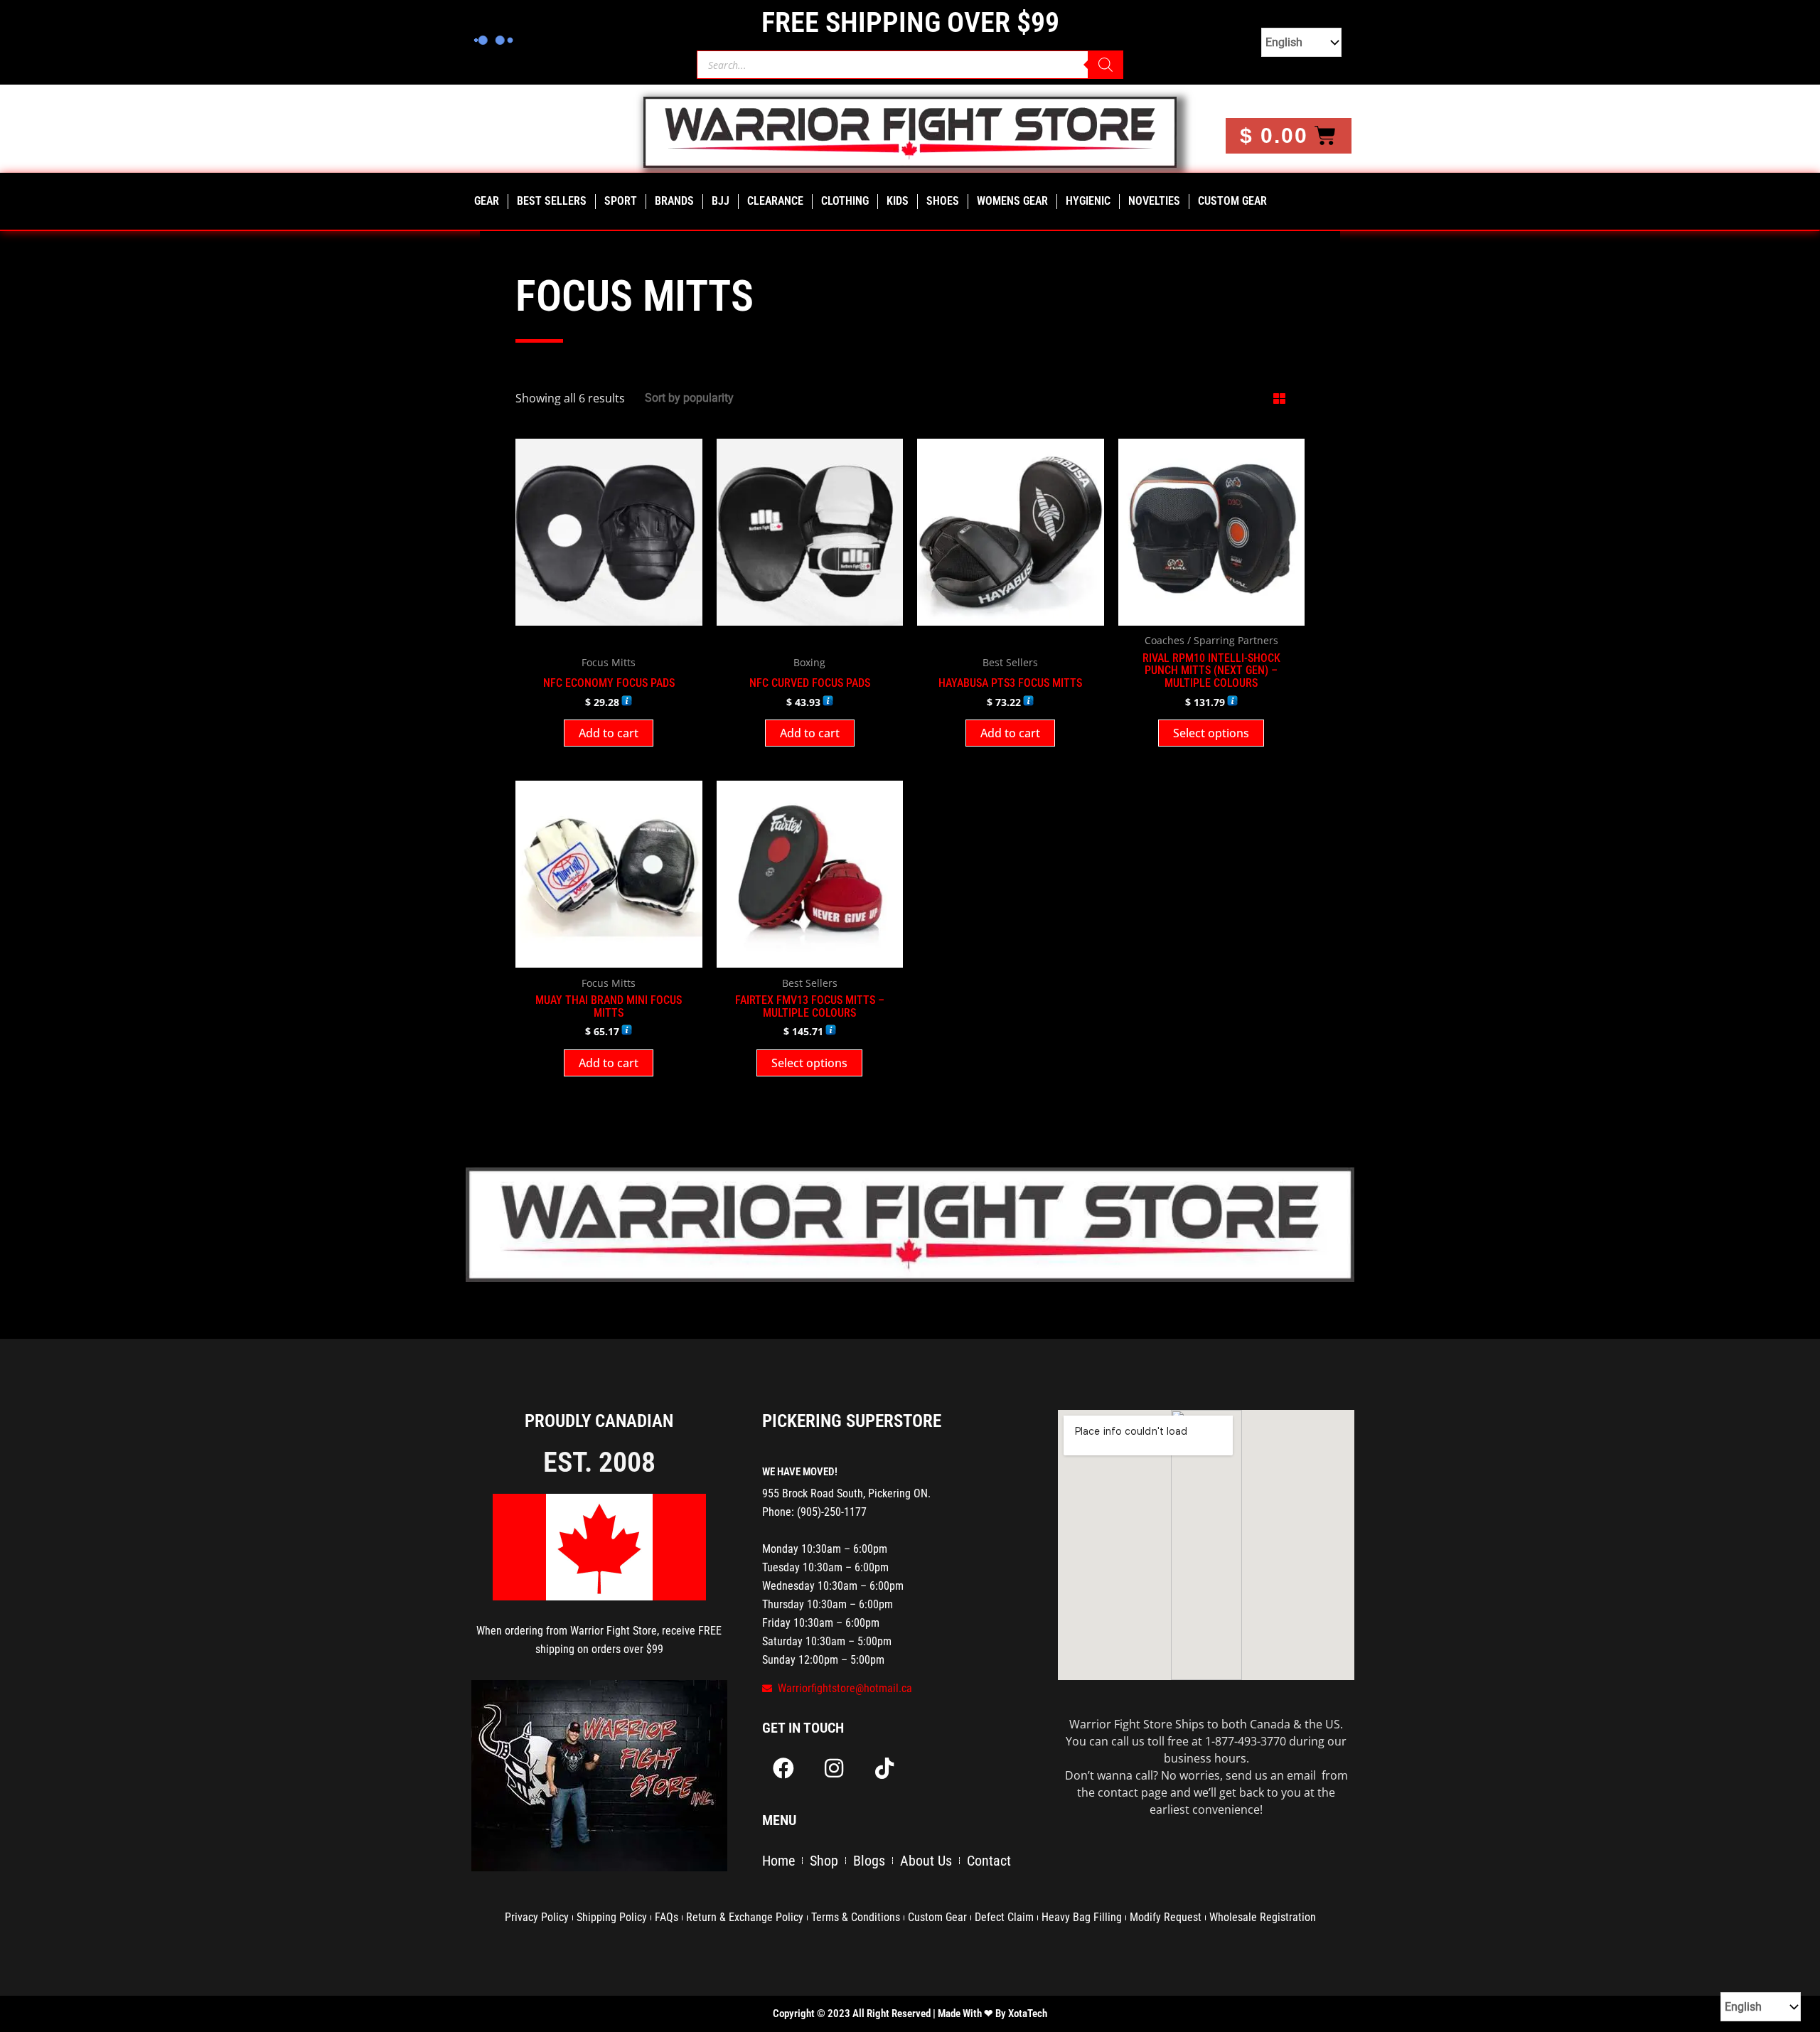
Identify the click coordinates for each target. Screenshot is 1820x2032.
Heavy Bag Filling (1082, 1917)
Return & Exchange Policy (745, 1917)
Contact (989, 1861)
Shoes (943, 201)
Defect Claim (1004, 1917)
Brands (674, 201)
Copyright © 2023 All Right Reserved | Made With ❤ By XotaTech (910, 2014)
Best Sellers (552, 201)
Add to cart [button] (609, 733)
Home (778, 1861)
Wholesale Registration (1263, 1917)
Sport (621, 201)
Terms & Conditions (856, 1917)
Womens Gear (1012, 201)
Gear (487, 201)
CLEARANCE (775, 201)
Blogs (869, 1861)
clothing (845, 201)
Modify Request (1166, 1917)
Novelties (1154, 201)
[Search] (1106, 65)
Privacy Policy (537, 1917)
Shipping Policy (612, 1917)
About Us (926, 1861)
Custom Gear (1232, 201)
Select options (1211, 733)
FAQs (667, 1917)
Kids (898, 201)
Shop (824, 1861)
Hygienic (1088, 201)
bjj (721, 201)
